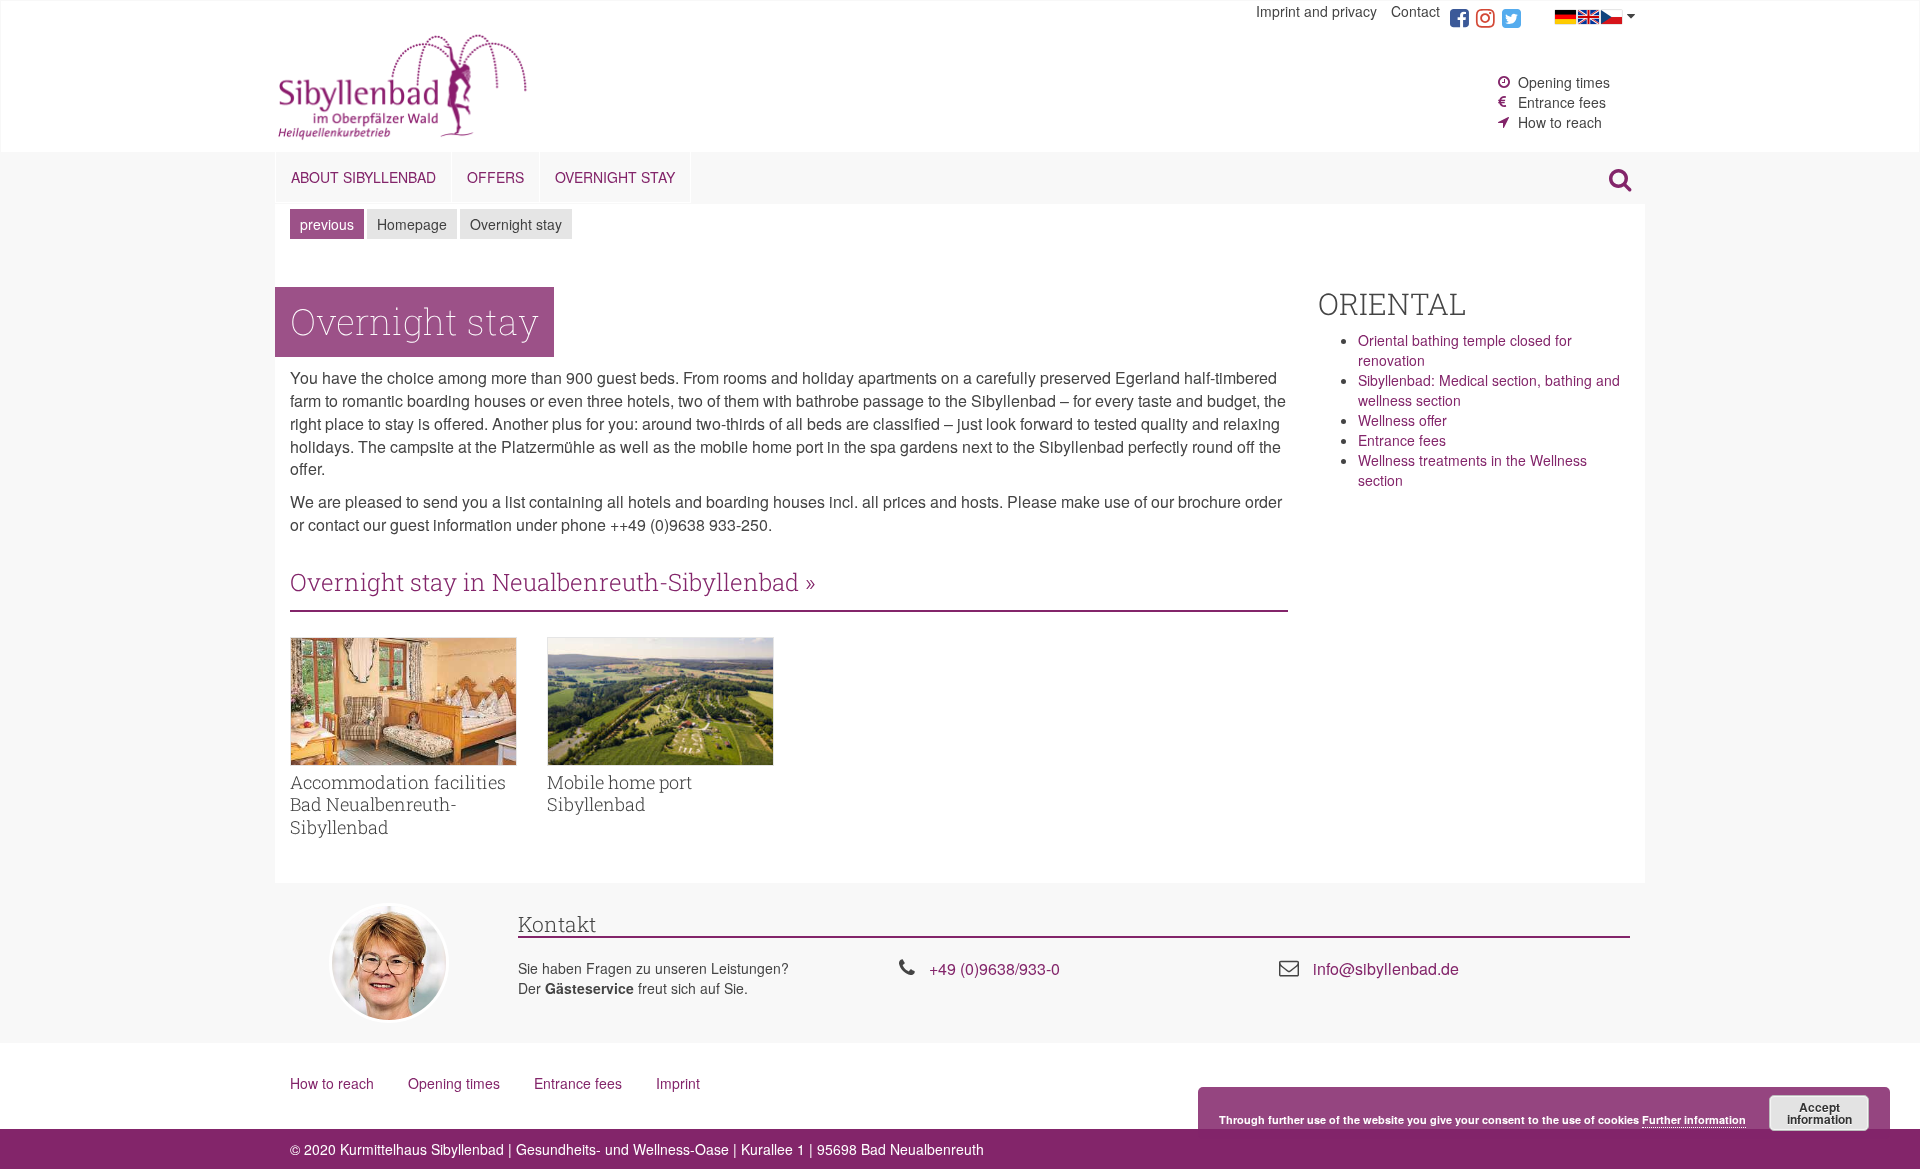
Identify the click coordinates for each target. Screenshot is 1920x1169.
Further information (1694, 1119)
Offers (495, 177)
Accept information (1819, 1113)
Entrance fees (1562, 102)
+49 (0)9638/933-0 (994, 968)
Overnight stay (615, 177)
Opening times (1564, 82)
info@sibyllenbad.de (1386, 968)
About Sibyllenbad (363, 177)
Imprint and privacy (1316, 11)
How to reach (1560, 122)
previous (327, 224)
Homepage (412, 224)
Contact (1415, 11)
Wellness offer (1402, 420)
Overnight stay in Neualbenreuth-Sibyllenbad (633, 582)
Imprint (678, 1083)
